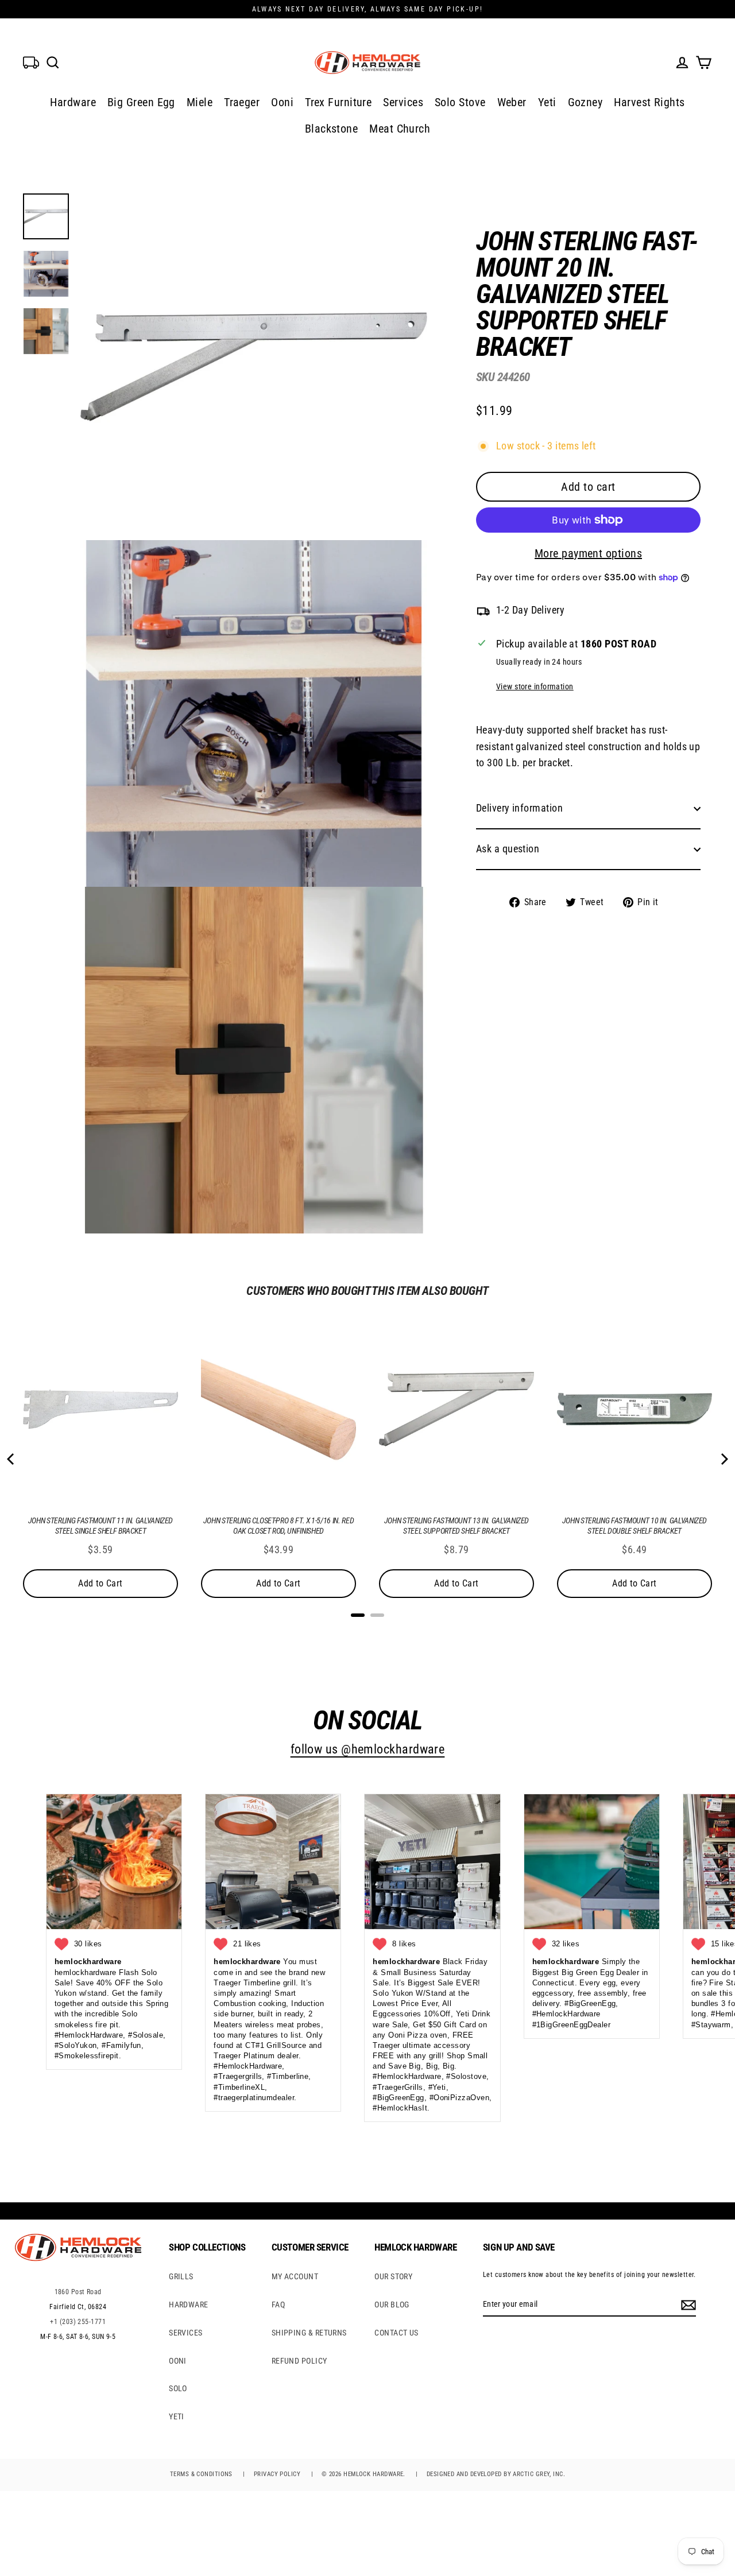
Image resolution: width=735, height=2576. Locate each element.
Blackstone (332, 129)
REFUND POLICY (299, 2361)
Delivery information (519, 808)
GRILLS (181, 2276)
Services (403, 102)
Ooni (282, 102)
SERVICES (186, 2333)
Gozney (585, 102)
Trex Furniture (338, 102)
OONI (178, 2361)
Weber (512, 102)
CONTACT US (396, 2333)
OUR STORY (393, 2276)
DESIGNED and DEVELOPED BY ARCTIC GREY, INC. (496, 2474)
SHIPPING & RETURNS (309, 2333)
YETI (177, 2416)
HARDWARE (189, 2305)
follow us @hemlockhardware (368, 1749)
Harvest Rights (649, 102)
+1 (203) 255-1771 (78, 2322)
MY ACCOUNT (295, 2276)
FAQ (278, 2305)
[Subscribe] (687, 2305)
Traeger (242, 102)
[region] (570, 560)
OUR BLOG (392, 2305)
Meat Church (400, 129)
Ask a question (508, 849)
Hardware (73, 102)
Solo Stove (460, 102)
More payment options (588, 553)
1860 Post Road (78, 2292)
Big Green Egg (141, 102)
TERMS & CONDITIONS (201, 2474)
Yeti (547, 102)
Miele (200, 102)
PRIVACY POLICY (277, 2474)
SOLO (178, 2388)
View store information (535, 687)
